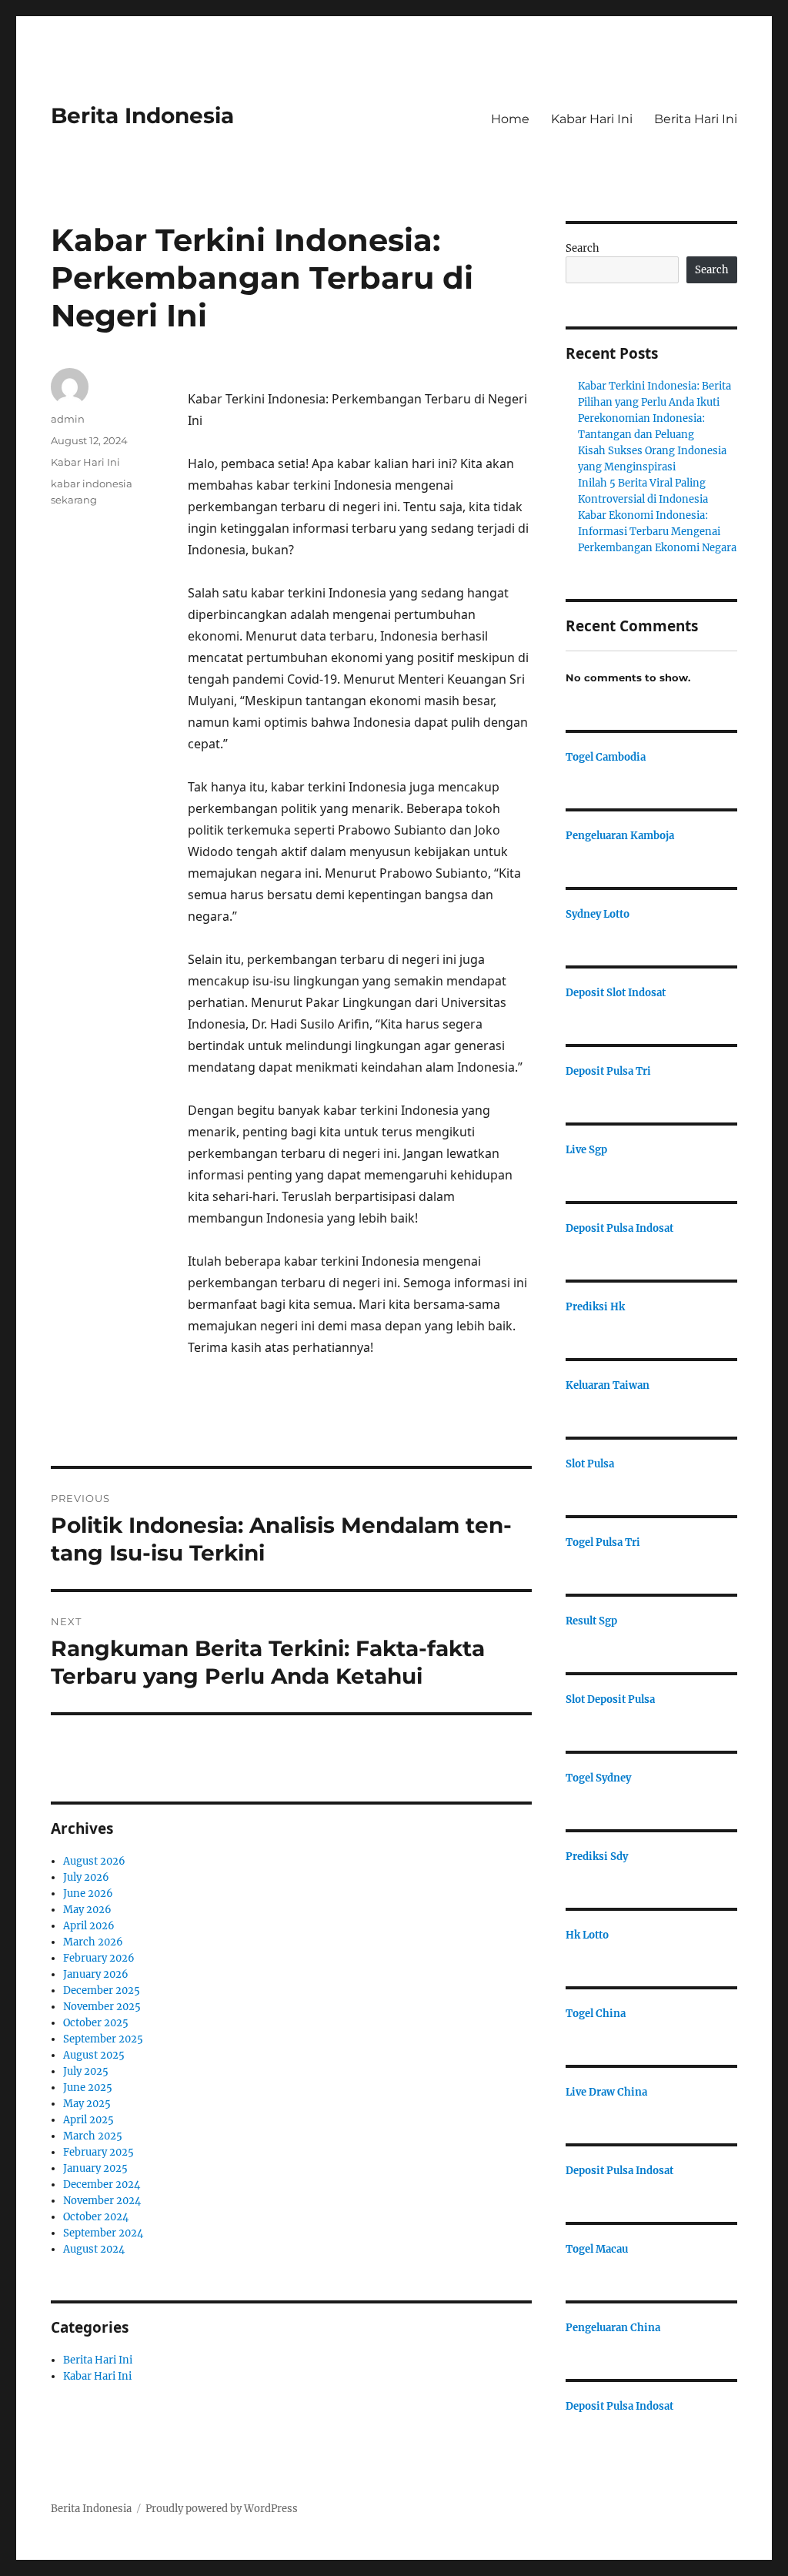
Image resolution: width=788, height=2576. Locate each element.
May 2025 (87, 2104)
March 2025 (93, 2136)
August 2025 (94, 2055)
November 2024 (102, 2201)
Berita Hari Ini (696, 119)
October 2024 (96, 2217)
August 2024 (94, 2249)
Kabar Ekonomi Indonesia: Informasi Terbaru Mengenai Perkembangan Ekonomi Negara (657, 532)
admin (68, 419)
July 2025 (86, 2071)
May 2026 (87, 1910)
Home (510, 119)
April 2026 (89, 1926)
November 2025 (102, 2007)
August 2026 (94, 1861)
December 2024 (102, 2185)
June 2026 (88, 1894)
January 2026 (96, 1974)
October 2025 (96, 2023)
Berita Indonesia (142, 115)
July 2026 (86, 1877)
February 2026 (99, 1958)
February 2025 (98, 2152)
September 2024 (103, 2233)
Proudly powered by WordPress (222, 2509)
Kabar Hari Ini (592, 119)
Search (583, 248)
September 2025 (103, 2039)
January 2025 (95, 2168)
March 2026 (93, 1942)
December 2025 (102, 1991)
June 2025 (88, 2088)
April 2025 (88, 2120)
